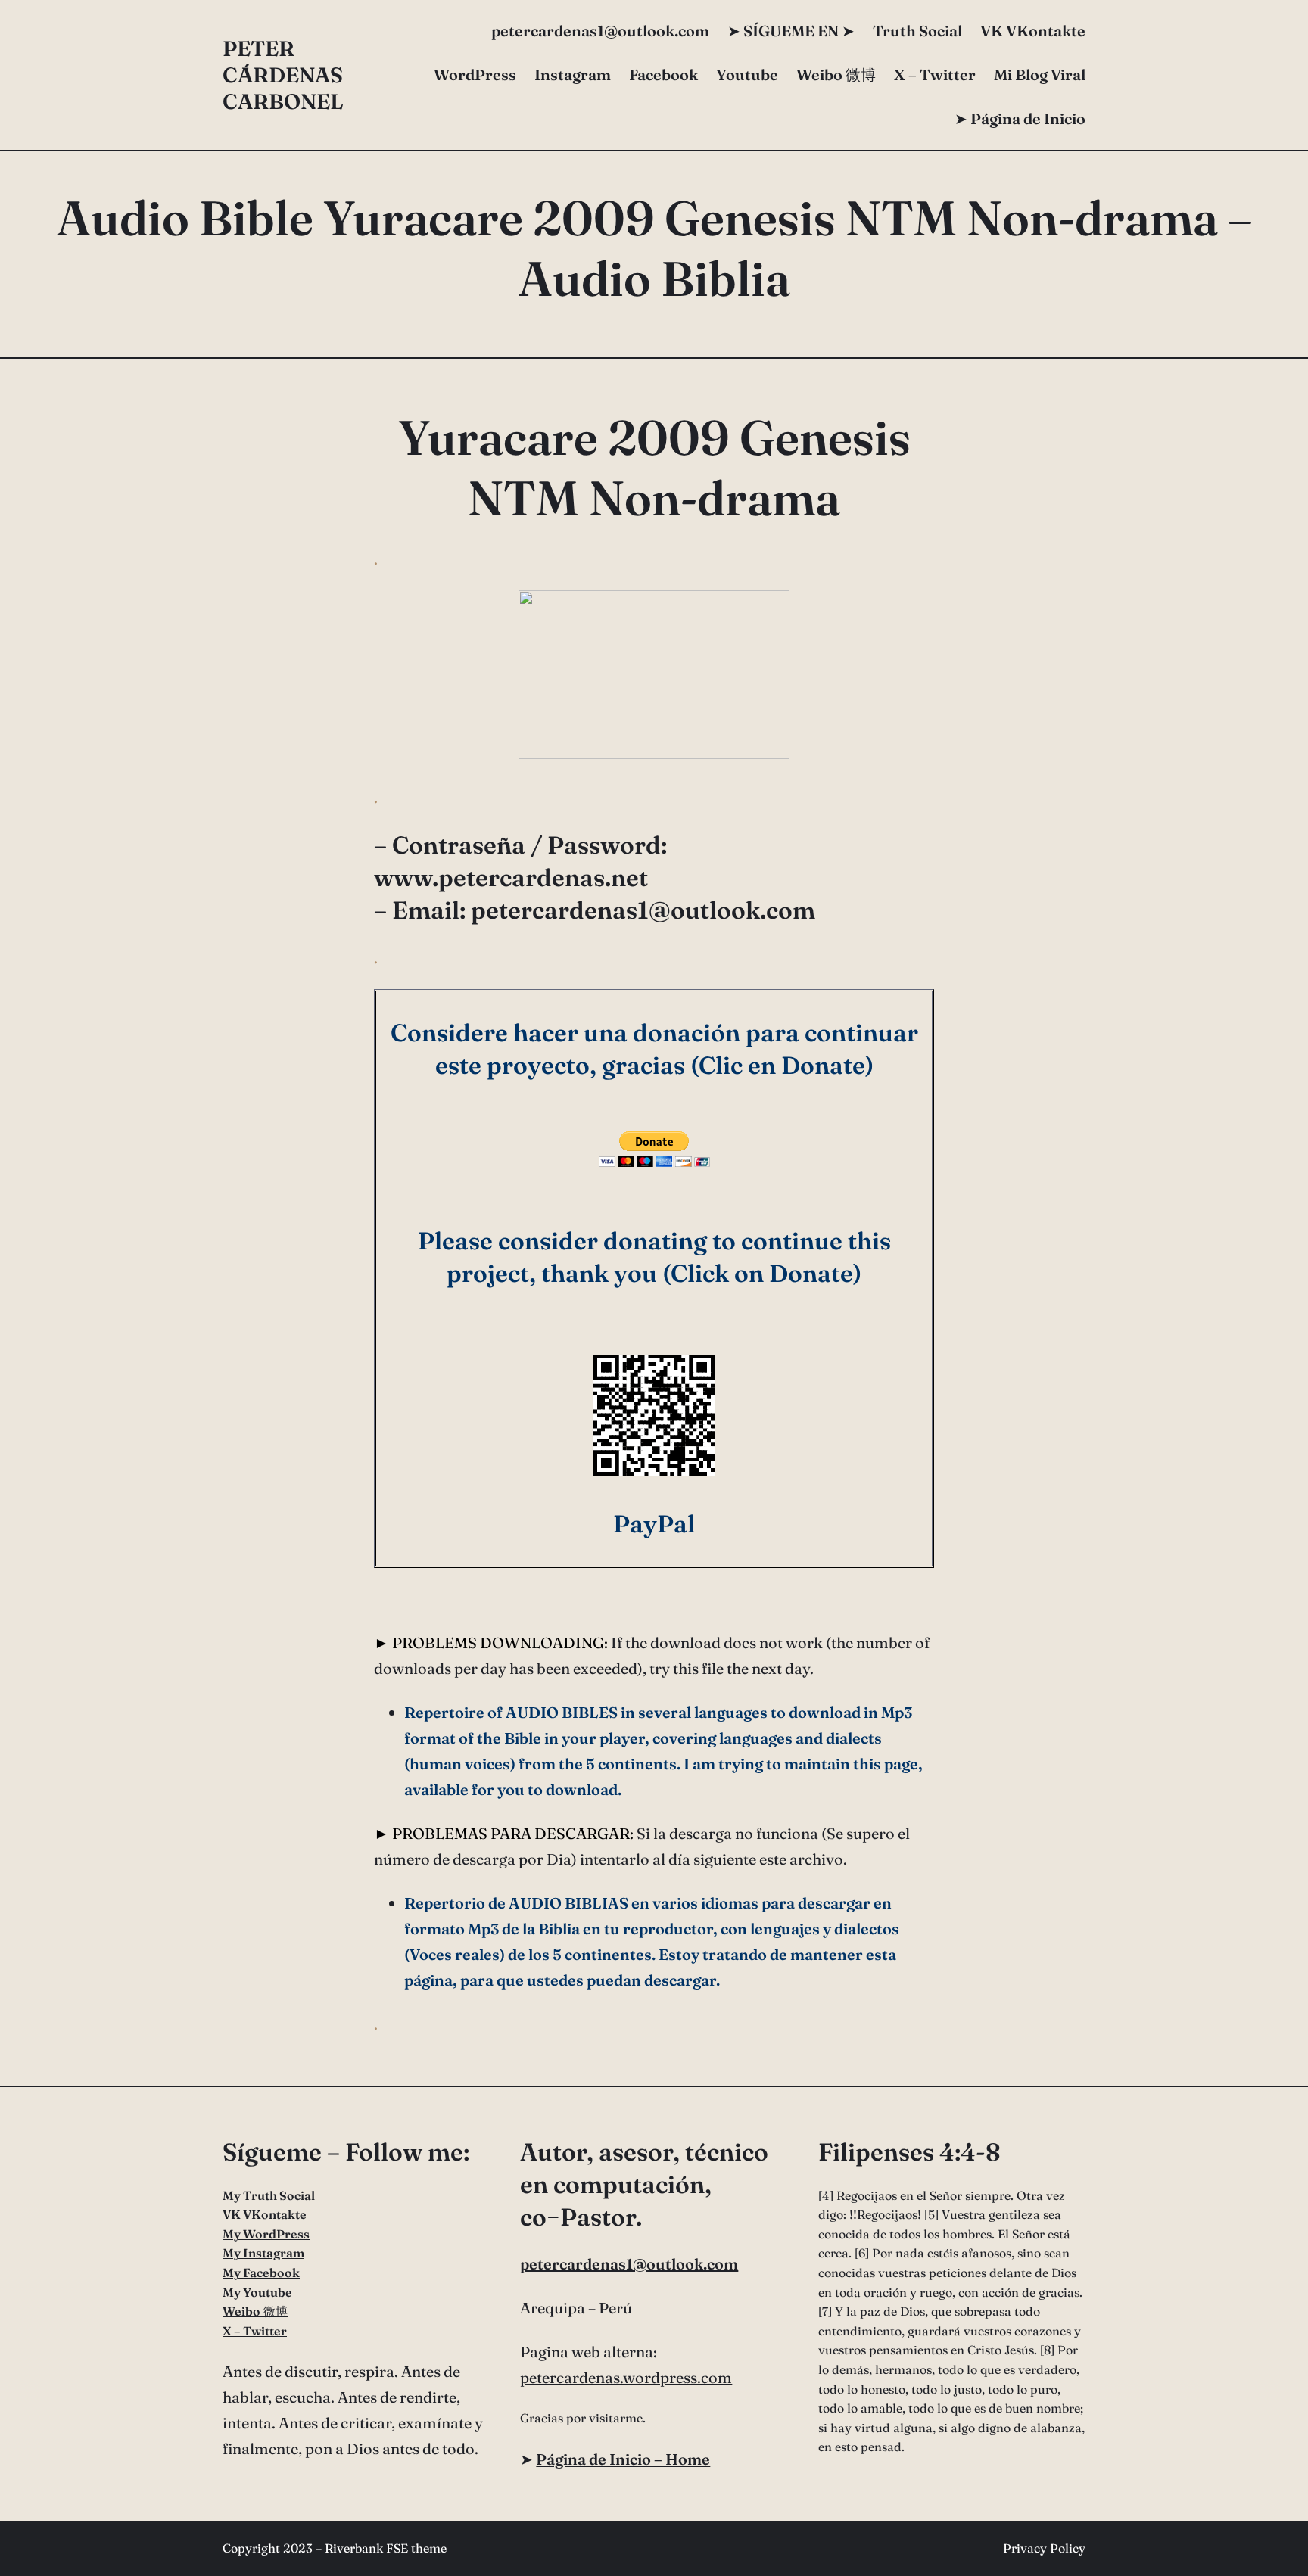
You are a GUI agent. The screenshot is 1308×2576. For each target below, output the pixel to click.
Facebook (663, 75)
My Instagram (263, 2253)
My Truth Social (269, 2195)
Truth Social (917, 31)
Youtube (747, 75)
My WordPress (266, 2234)
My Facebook (261, 2273)
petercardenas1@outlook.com (629, 2264)
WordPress (475, 75)
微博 (836, 75)
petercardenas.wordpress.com (626, 2377)
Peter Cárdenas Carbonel (283, 75)
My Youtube (257, 2292)
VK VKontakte (1033, 31)
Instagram (573, 75)
